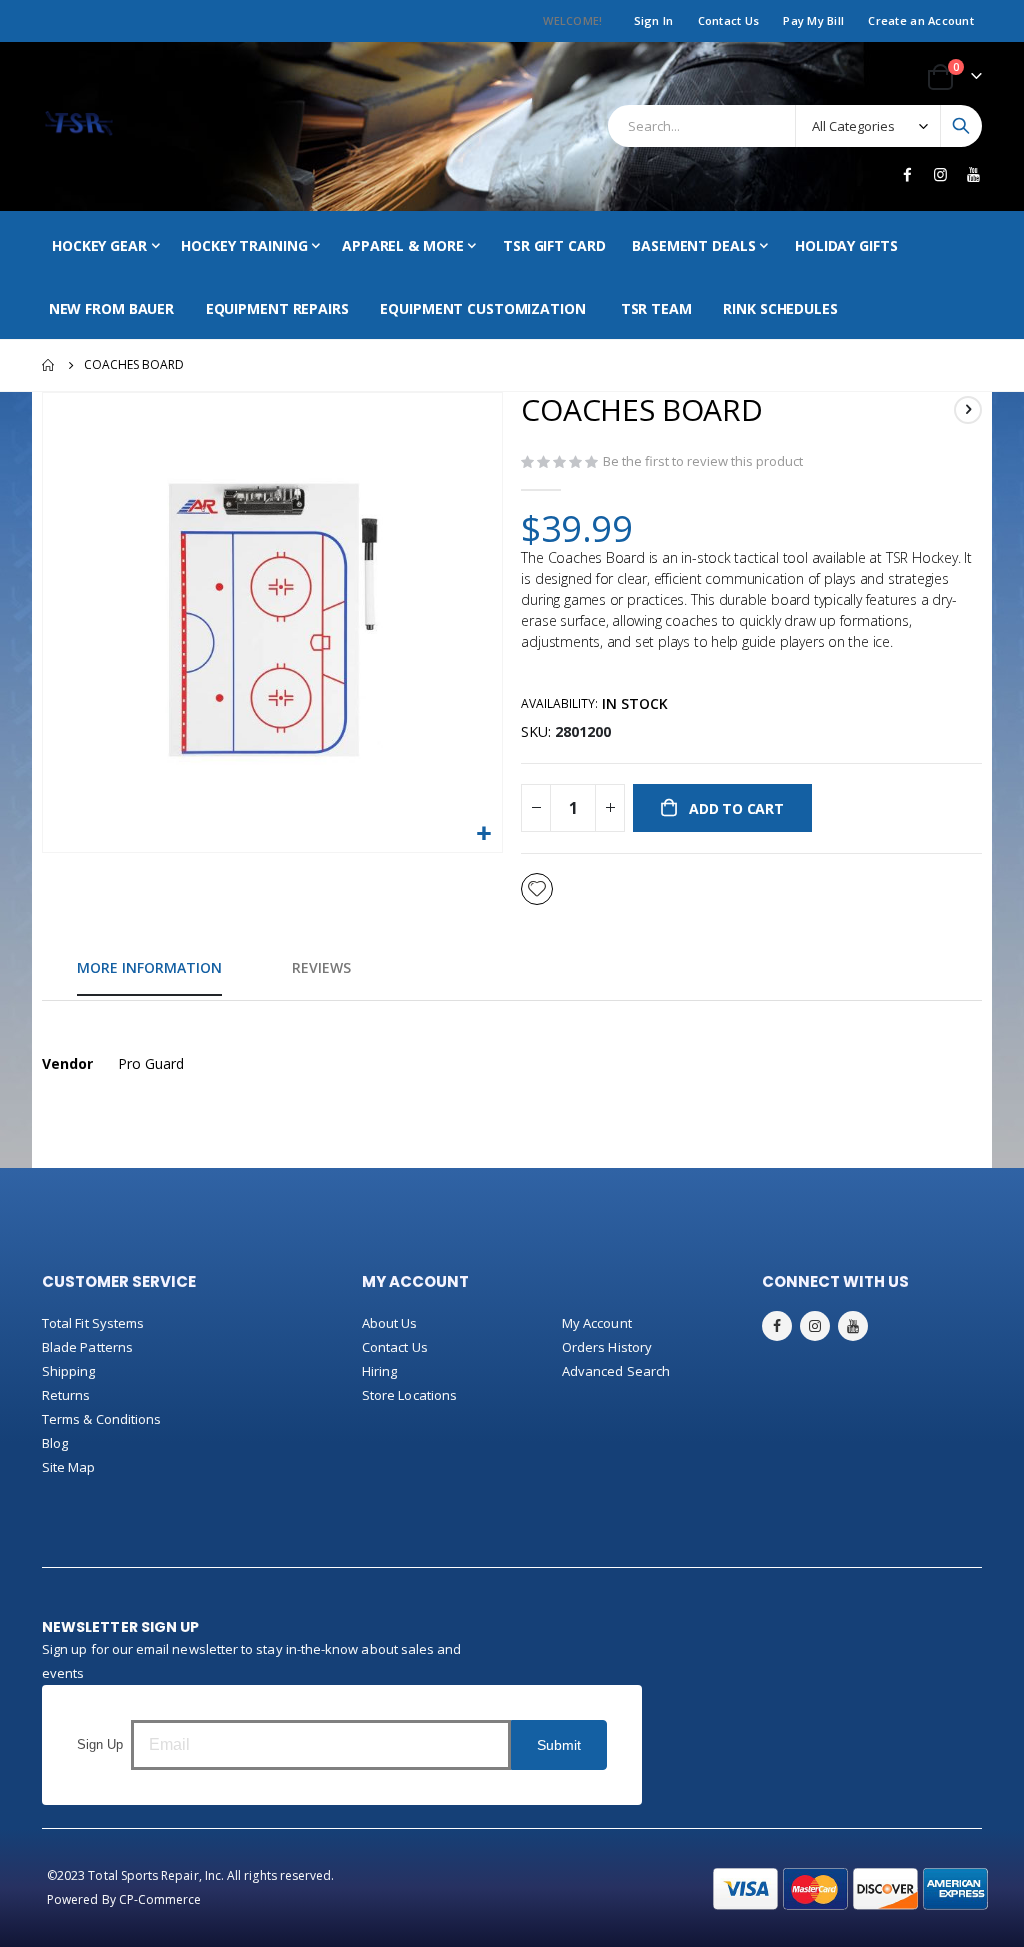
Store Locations (409, 1395)
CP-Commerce (160, 1899)
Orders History (607, 1347)
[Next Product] (968, 410)
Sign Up (100, 1744)
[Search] (961, 126)
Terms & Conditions (101, 1419)
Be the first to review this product (703, 461)
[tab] (149, 969)
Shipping (69, 1371)
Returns (66, 1395)
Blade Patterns (87, 1347)
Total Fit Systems (93, 1323)
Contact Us (729, 20)
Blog (55, 1443)
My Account (597, 1323)
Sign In (654, 20)
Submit (559, 1745)
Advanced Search (616, 1371)
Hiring (379, 1371)
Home (49, 365)
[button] (484, 834)
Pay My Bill (813, 20)
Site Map (69, 1467)
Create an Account (921, 20)
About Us (390, 1323)
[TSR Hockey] (78, 126)
